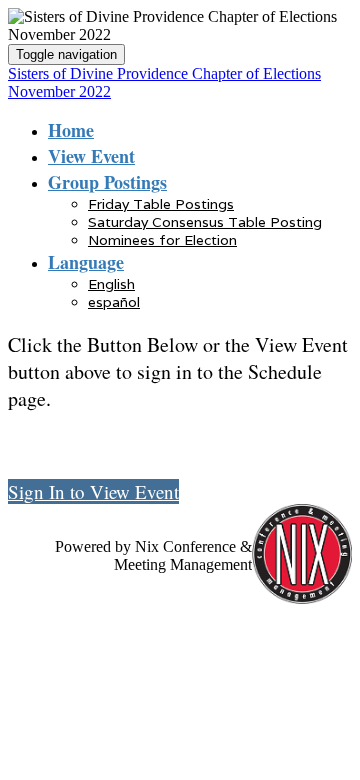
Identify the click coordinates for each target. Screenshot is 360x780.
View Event (91, 156)
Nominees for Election (162, 240)
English (111, 284)
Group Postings (107, 182)
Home (71, 130)
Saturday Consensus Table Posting (205, 222)
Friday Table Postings (161, 204)
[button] (93, 491)
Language (86, 262)
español (114, 302)
